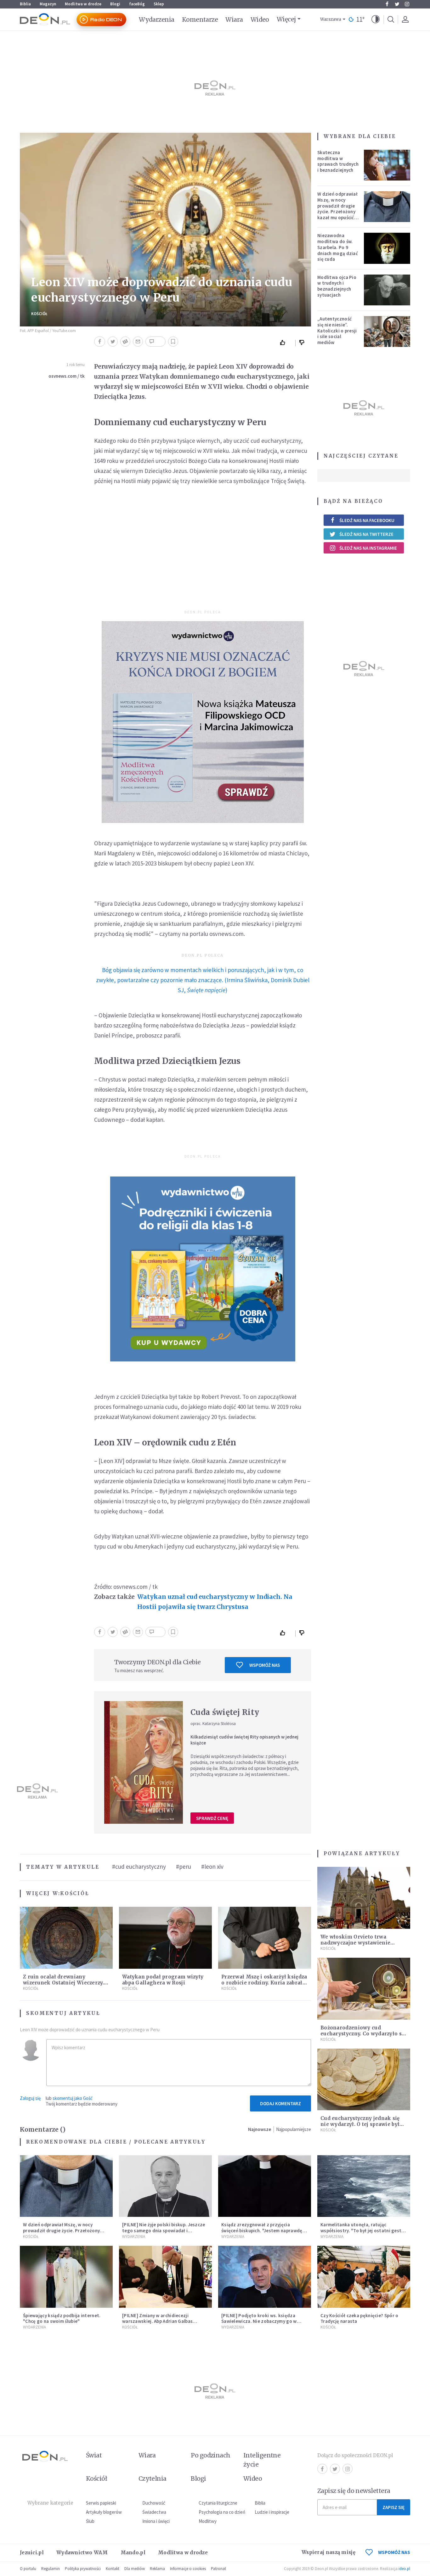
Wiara (234, 19)
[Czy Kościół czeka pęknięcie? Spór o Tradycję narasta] (364, 2277)
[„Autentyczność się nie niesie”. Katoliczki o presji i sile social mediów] (387, 331)
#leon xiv (212, 1867)
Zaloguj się (30, 2098)
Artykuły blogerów (104, 2512)
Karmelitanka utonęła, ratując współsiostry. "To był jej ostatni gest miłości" (361, 2231)
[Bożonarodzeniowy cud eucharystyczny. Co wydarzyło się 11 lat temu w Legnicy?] (364, 1989)
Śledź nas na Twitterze (366, 534)
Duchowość (154, 2503)
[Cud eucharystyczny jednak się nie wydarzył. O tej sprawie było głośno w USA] (364, 2080)
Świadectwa (154, 2512)
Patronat (218, 2569)
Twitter (397, 4)
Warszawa (331, 19)
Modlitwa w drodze (83, 4)
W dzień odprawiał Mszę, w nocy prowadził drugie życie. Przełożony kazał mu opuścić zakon (337, 209)
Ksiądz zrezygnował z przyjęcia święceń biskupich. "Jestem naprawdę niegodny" (262, 2231)
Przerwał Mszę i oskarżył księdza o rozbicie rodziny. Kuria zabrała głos (264, 1983)
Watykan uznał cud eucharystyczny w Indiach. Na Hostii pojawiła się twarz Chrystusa (215, 1602)
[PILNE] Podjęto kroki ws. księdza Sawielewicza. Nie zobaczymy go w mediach (259, 2321)
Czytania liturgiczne (218, 2503)
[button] (376, 19)
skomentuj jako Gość (73, 2098)
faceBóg (137, 4)
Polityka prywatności (83, 2569)
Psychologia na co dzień (222, 2512)
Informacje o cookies (188, 2569)
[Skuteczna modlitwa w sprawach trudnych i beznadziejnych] (387, 165)
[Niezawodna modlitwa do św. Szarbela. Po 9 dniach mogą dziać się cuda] (387, 248)
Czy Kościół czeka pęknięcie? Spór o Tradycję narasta (359, 2318)
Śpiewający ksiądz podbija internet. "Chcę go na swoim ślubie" (62, 2318)
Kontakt (113, 2569)
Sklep (159, 4)
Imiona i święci (156, 2521)
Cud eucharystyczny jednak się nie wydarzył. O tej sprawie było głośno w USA (362, 2124)
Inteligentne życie (262, 2460)
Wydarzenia (157, 19)
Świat (94, 2455)
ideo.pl (404, 2569)
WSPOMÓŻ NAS (394, 2552)
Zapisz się (393, 2507)
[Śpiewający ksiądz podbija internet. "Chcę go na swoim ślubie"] (66, 2277)
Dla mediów (135, 2569)
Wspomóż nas (265, 1665)
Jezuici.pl (32, 2553)
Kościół (39, 314)
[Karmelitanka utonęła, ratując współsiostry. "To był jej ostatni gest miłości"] (364, 2186)
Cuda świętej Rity (225, 1712)
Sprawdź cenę (212, 1818)
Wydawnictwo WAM (82, 2553)
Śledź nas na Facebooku (367, 520)
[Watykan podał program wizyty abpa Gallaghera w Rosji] (165, 1938)
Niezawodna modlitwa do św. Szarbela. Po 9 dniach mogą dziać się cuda (338, 247)
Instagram (407, 4)
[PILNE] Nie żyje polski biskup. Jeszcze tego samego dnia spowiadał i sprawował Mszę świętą (164, 2231)
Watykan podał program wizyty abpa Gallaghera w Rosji (163, 1980)
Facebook (387, 4)
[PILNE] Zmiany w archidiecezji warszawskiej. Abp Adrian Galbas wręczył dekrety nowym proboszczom (163, 2321)
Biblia (25, 4)
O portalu (28, 2569)
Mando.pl (133, 2553)
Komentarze (200, 19)
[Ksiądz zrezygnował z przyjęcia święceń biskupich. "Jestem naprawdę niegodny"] (265, 2186)
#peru (184, 1867)
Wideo (260, 19)
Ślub (90, 2521)
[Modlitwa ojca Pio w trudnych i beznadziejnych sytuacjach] (387, 290)
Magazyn (48, 4)
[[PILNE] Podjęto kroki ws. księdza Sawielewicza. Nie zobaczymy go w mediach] (265, 2277)
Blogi (115, 4)
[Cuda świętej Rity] (144, 1762)
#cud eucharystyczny (139, 1867)
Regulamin (51, 2569)
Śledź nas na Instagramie (368, 548)
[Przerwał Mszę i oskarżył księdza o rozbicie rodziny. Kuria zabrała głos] (265, 1938)
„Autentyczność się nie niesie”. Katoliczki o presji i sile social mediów (337, 331)
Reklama (157, 2569)
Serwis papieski (101, 2503)
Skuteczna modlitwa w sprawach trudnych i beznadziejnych (338, 161)
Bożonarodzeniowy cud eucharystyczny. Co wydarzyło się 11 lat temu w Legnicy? (363, 2034)
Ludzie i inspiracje (272, 2512)
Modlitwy (208, 2521)
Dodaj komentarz (280, 2103)
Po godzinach (211, 2455)
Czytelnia (153, 2479)
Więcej (286, 19)
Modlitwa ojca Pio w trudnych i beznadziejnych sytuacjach (337, 286)
